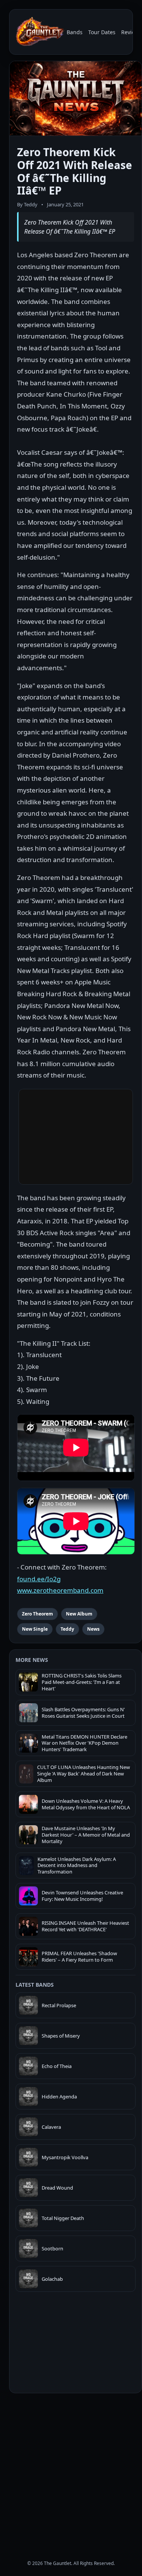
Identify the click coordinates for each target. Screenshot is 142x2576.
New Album (79, 1614)
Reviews (131, 32)
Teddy (67, 1629)
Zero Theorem (37, 1614)
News (93, 1629)
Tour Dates (102, 32)
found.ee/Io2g (39, 1579)
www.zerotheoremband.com (60, 1590)
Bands (75, 32)
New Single (35, 1629)
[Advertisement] (71, 2470)
